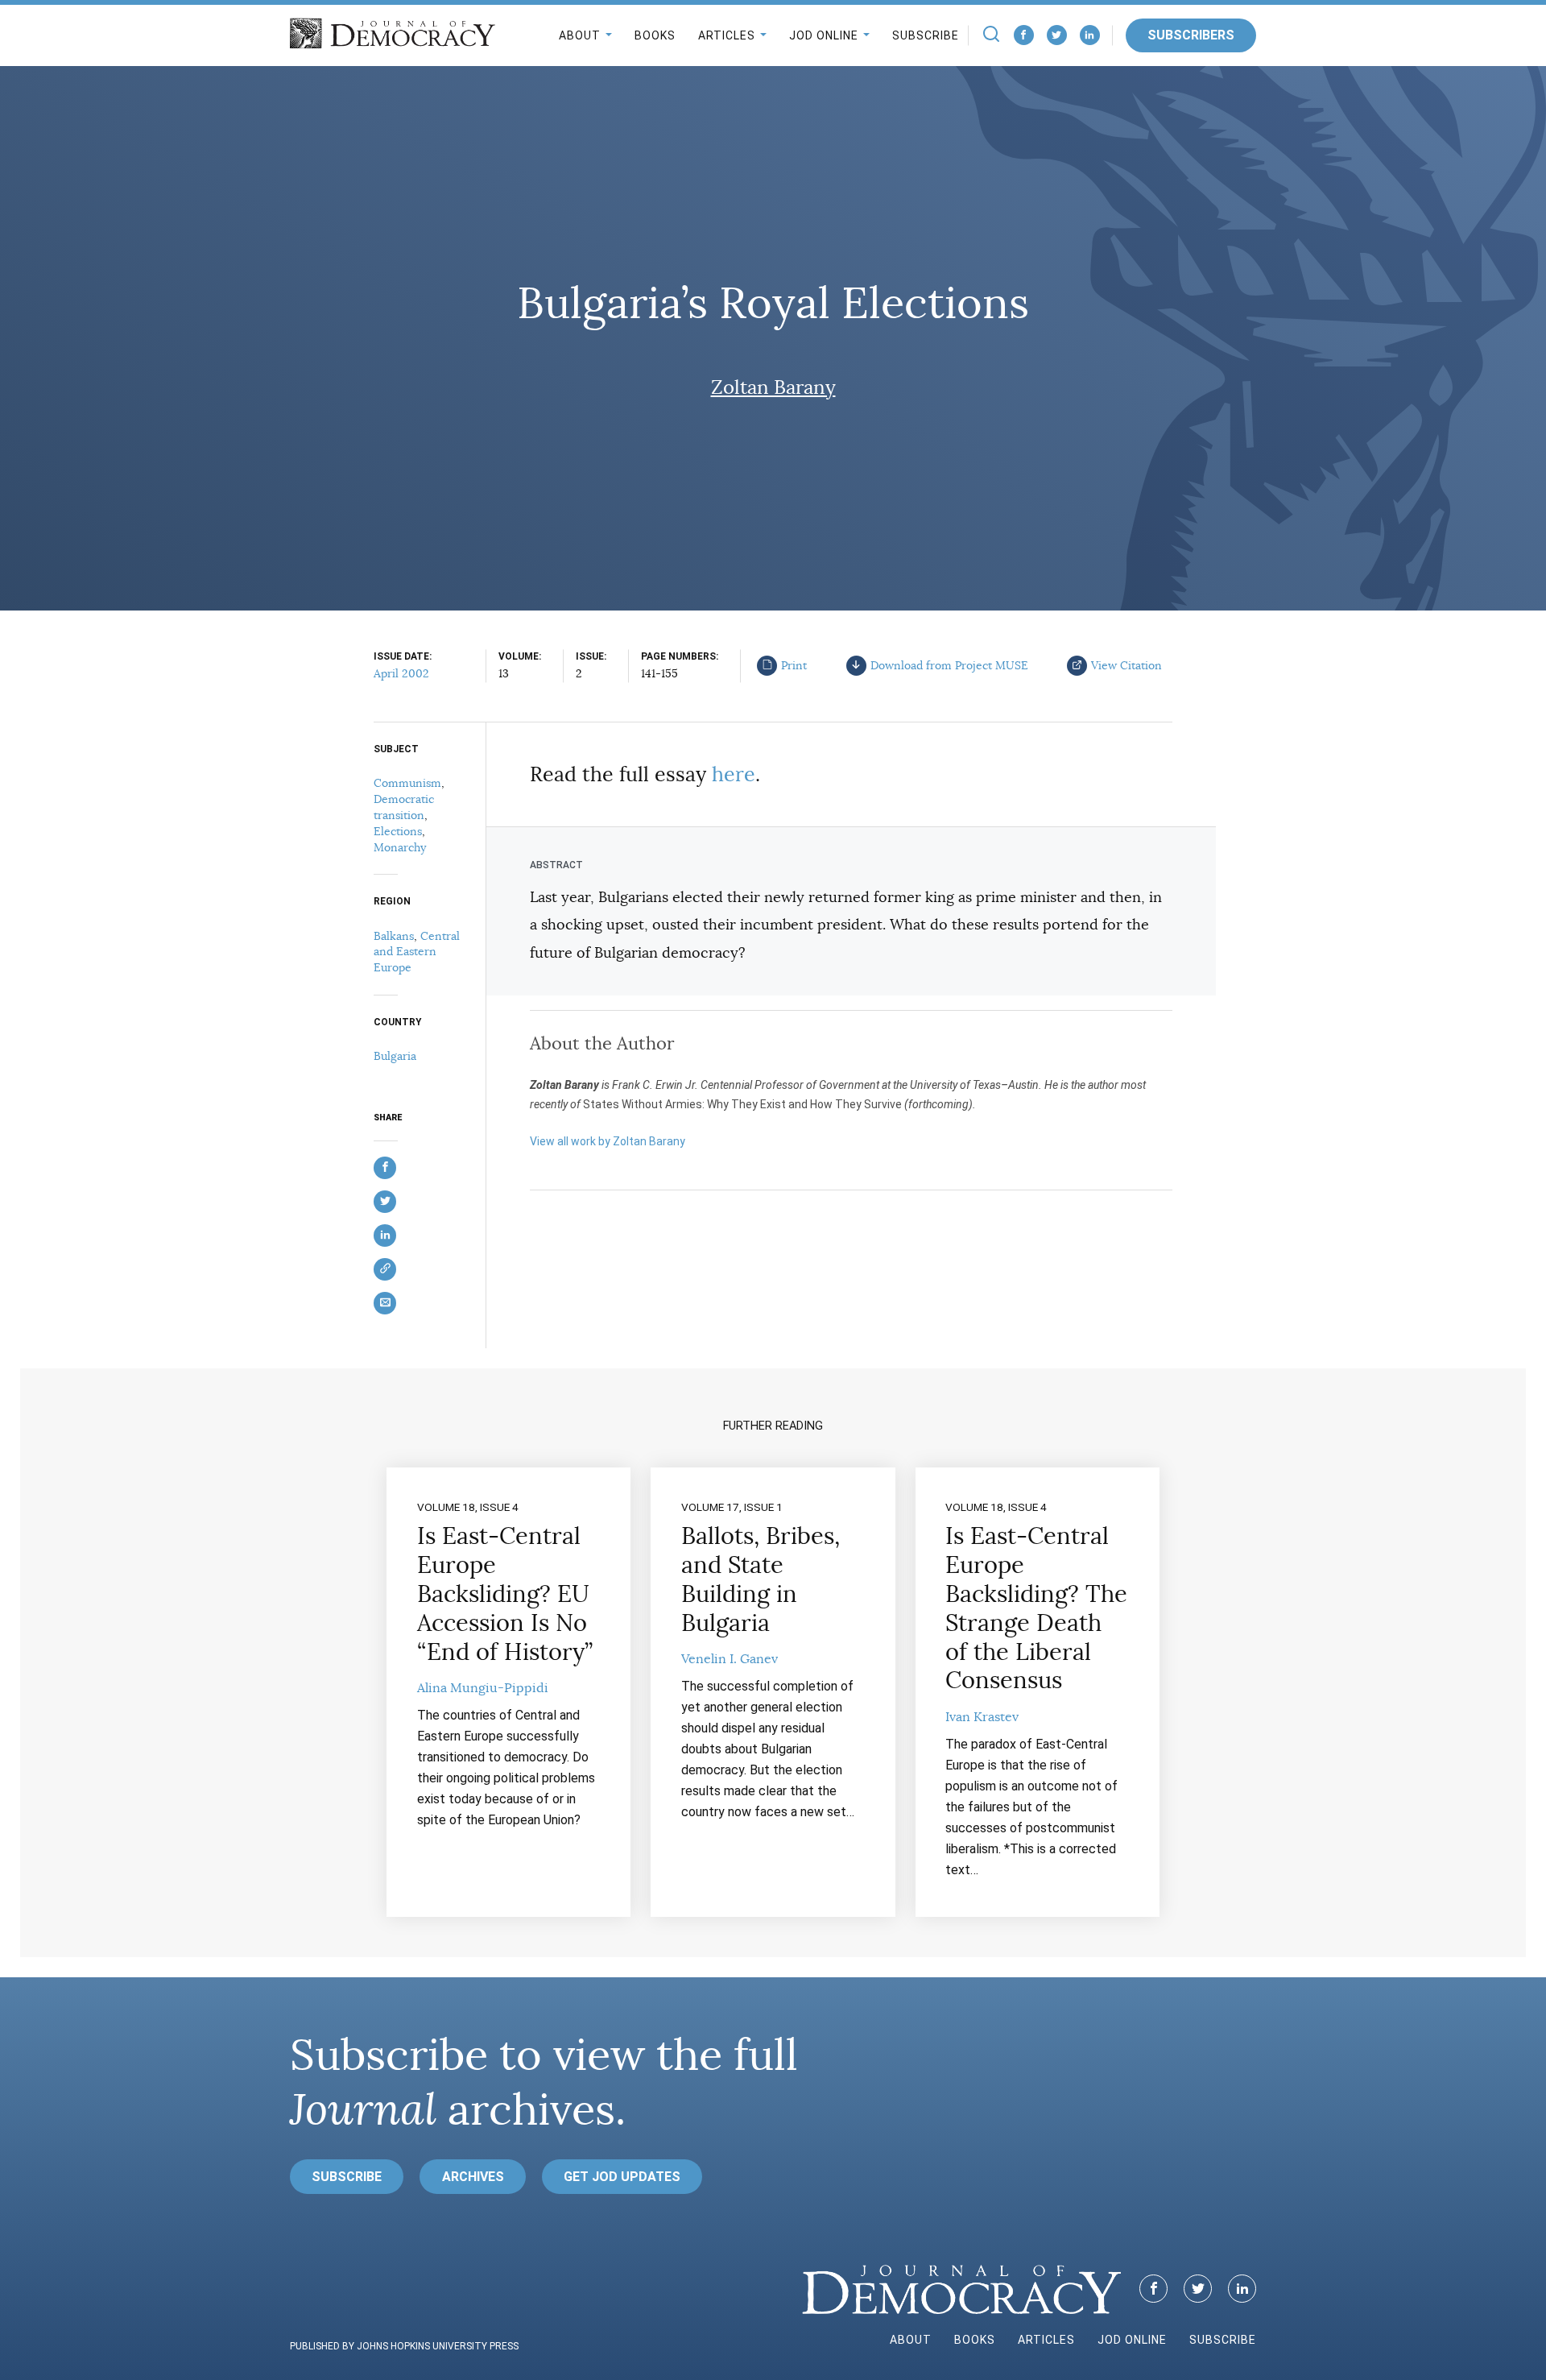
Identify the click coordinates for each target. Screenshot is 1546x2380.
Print (794, 665)
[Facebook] (1024, 35)
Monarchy (400, 847)
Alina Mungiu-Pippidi (483, 1688)
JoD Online (824, 35)
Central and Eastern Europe (417, 952)
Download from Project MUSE (949, 665)
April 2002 (401, 673)
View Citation (1126, 665)
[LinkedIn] (1090, 35)
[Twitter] (1057, 35)
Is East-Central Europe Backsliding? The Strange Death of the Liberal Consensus (1036, 1608)
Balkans (394, 936)
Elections (398, 831)
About (580, 35)
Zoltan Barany (773, 387)
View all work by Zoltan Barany (608, 1141)
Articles (727, 35)
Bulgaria (395, 1056)
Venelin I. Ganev (730, 1659)
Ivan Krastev (982, 1717)
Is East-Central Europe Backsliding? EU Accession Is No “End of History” (505, 1594)
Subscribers (1191, 35)
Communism (407, 783)
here (734, 774)
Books (655, 35)
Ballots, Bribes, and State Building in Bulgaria (761, 1579)
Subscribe (926, 35)
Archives (473, 2177)
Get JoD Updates (622, 2177)
